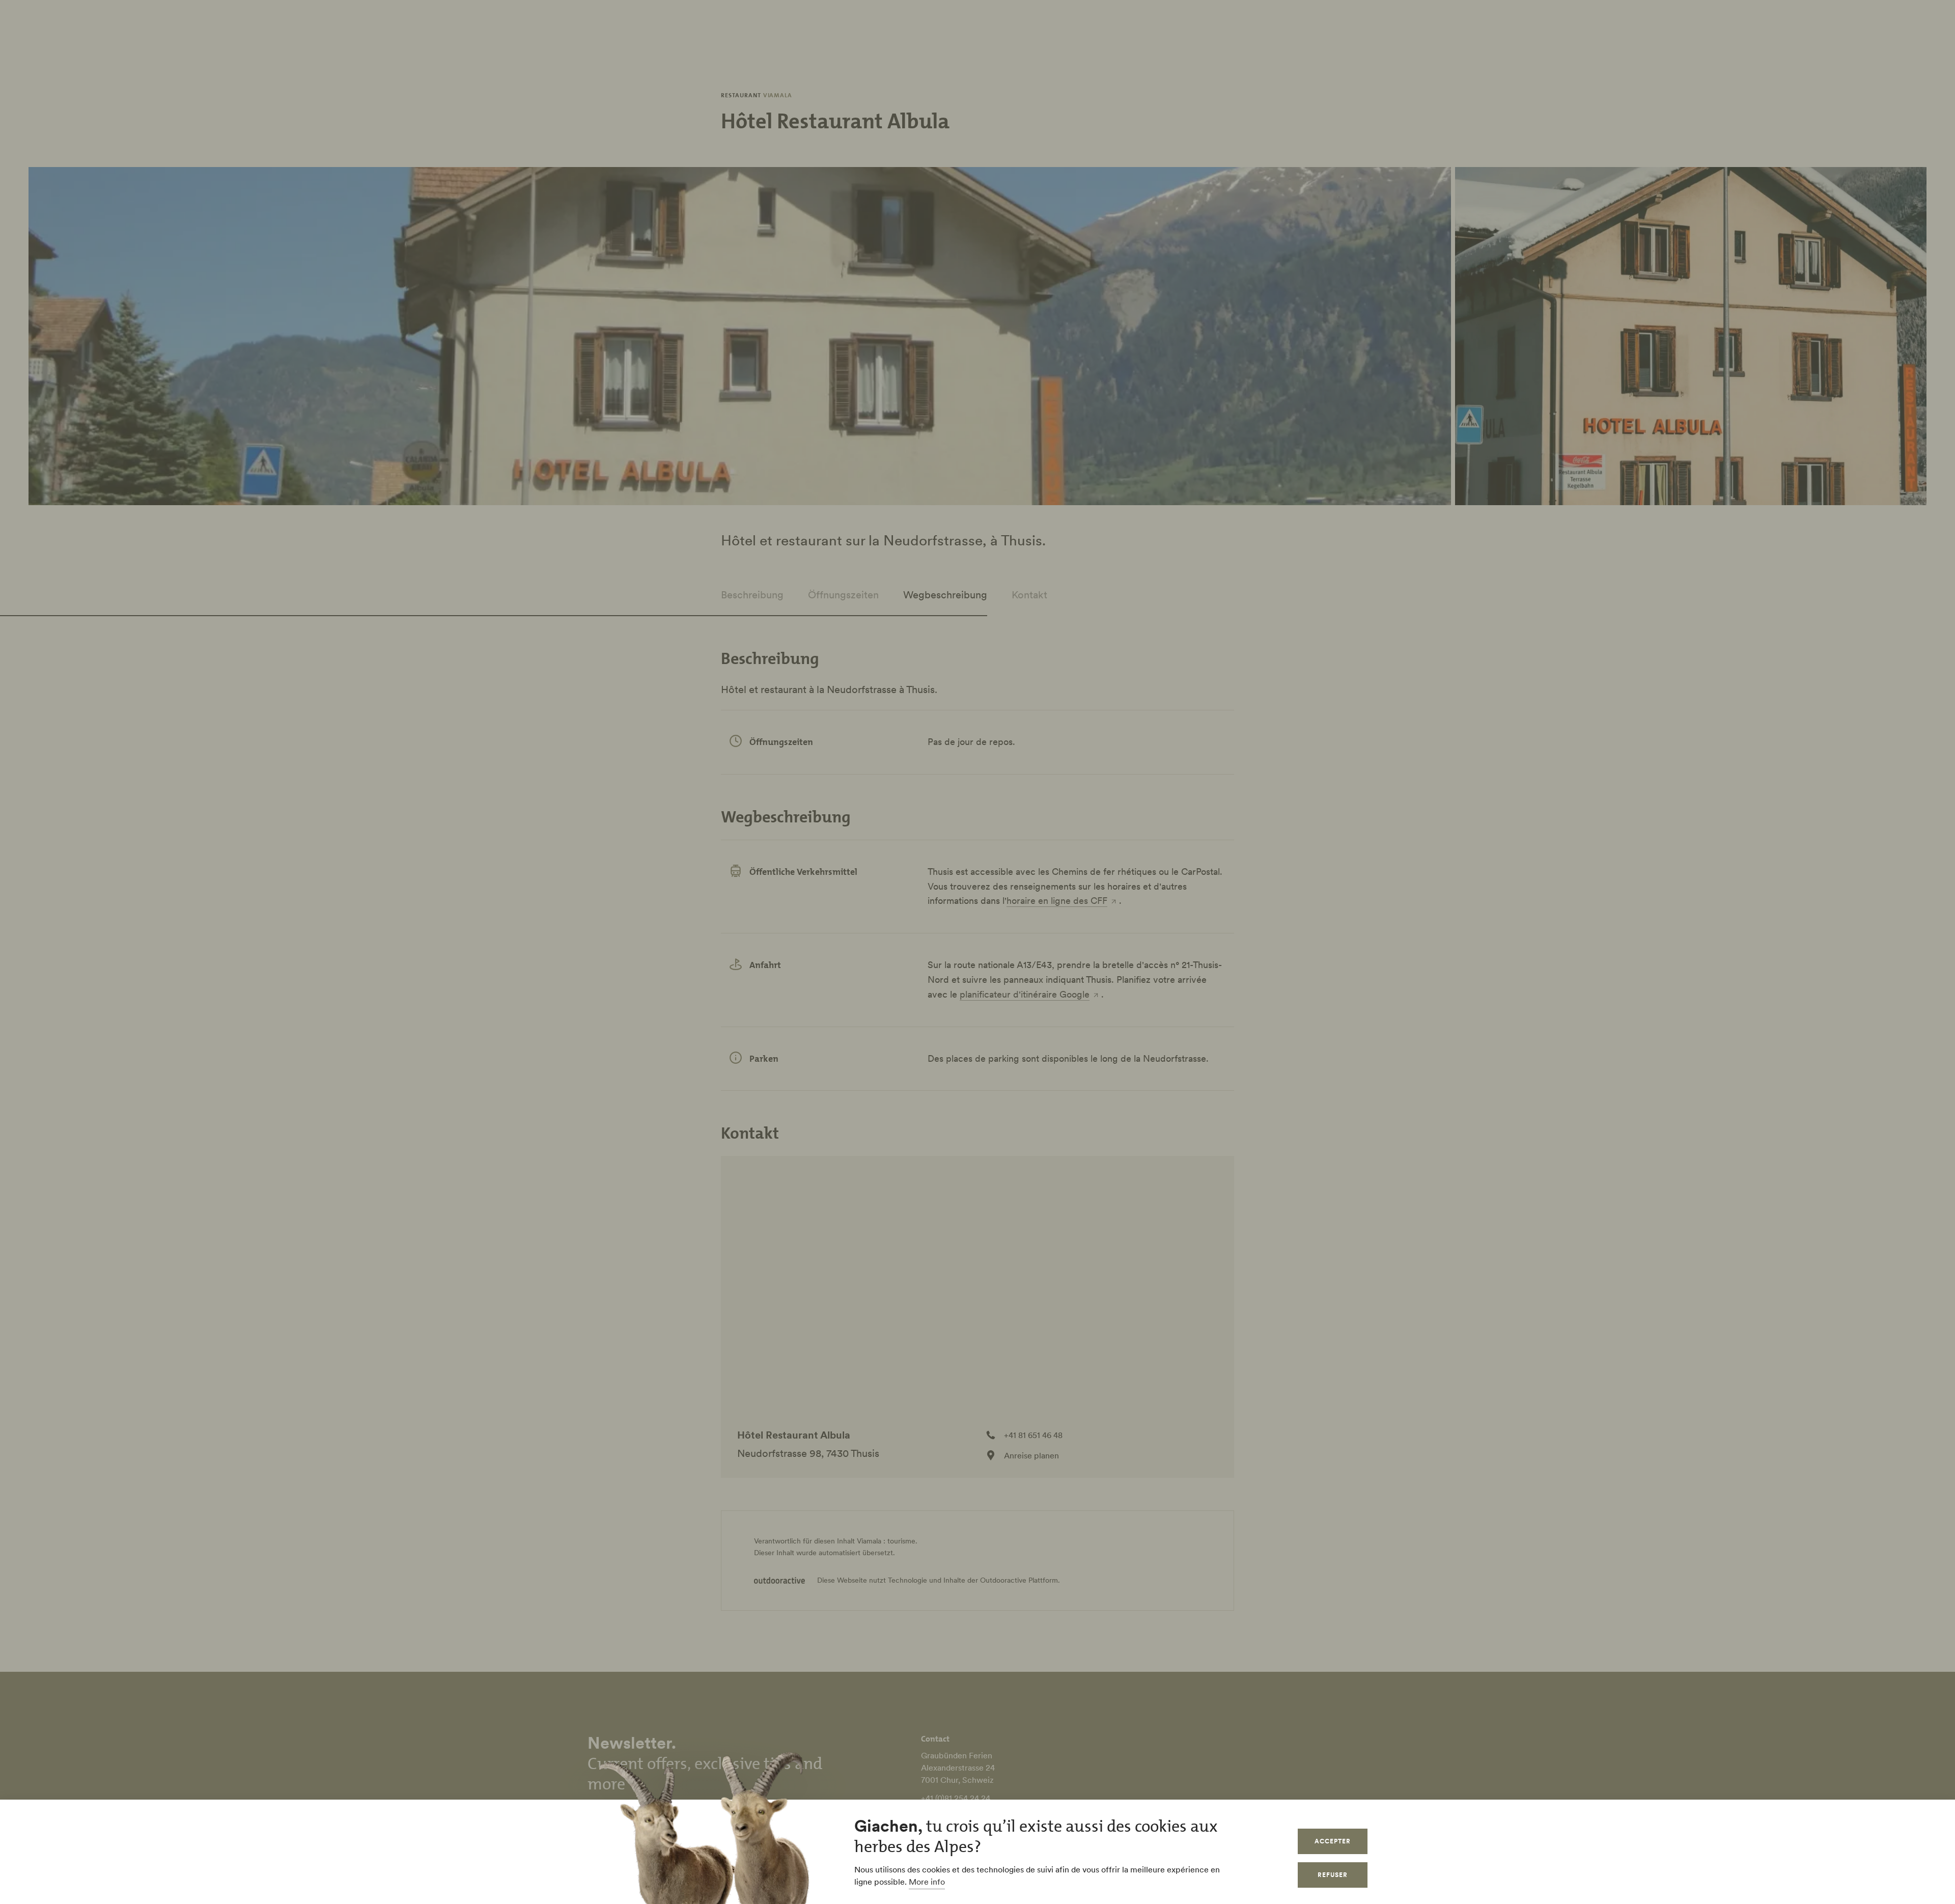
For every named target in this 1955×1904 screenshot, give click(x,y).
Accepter (1333, 1841)
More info (927, 1882)
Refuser (1333, 1875)
